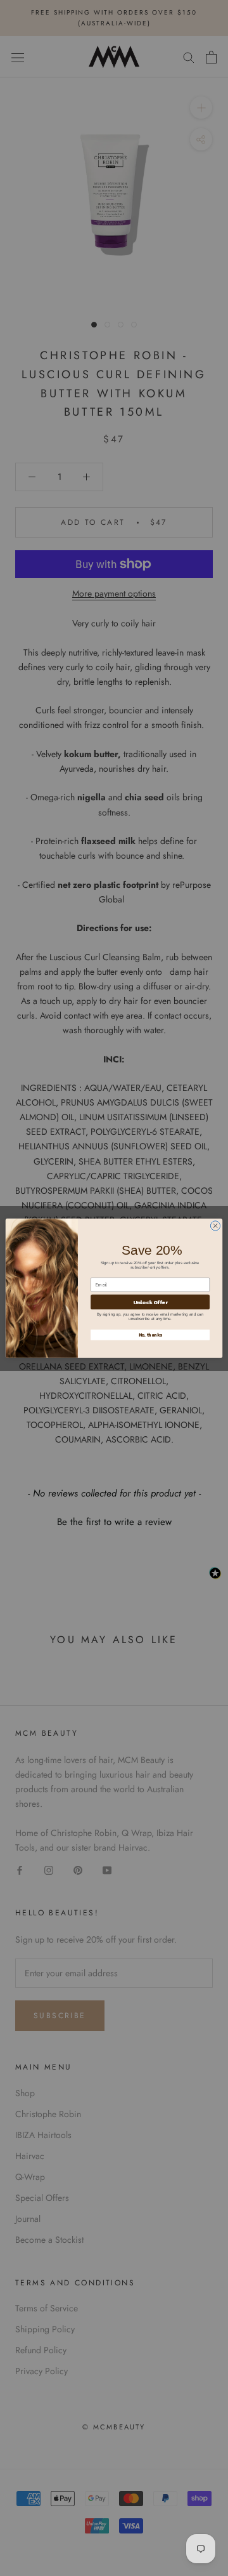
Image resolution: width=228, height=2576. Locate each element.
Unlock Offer (150, 1301)
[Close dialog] (215, 1225)
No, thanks (150, 1334)
